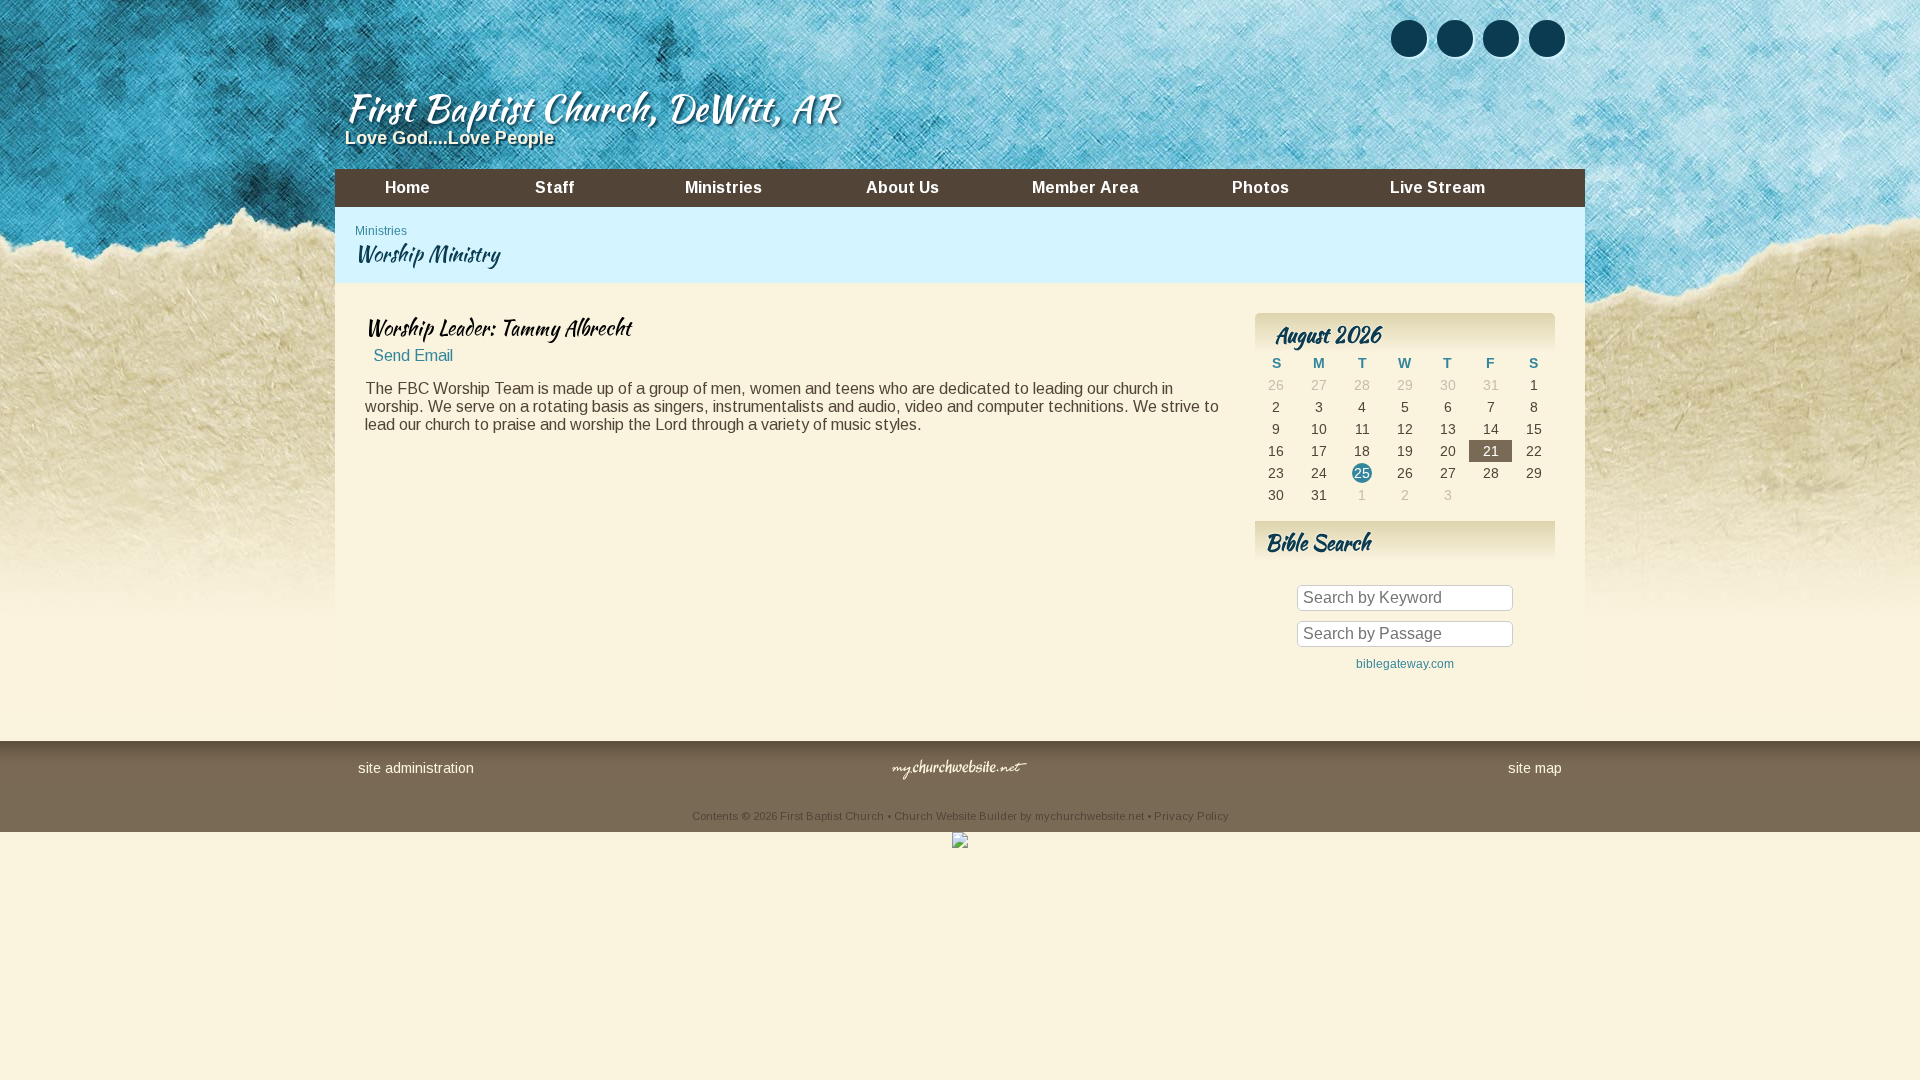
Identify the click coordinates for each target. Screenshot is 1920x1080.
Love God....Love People (449, 138)
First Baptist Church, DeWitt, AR (591, 108)
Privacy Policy (1191, 816)
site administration (416, 768)
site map (1535, 768)
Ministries (381, 231)
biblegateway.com (1405, 664)
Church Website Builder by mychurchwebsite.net (1019, 816)
